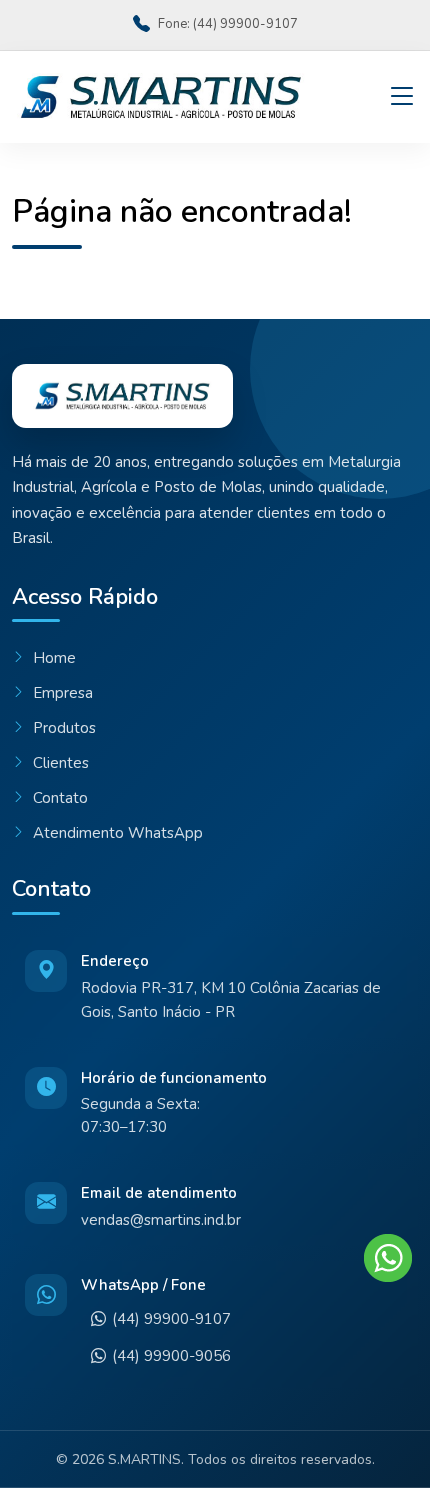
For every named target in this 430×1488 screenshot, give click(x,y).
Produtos (64, 728)
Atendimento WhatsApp (118, 833)
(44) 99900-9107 (171, 1319)
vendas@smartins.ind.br (161, 1220)
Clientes (61, 763)
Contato (60, 798)
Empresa (63, 693)
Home (54, 658)
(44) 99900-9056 (171, 1356)
